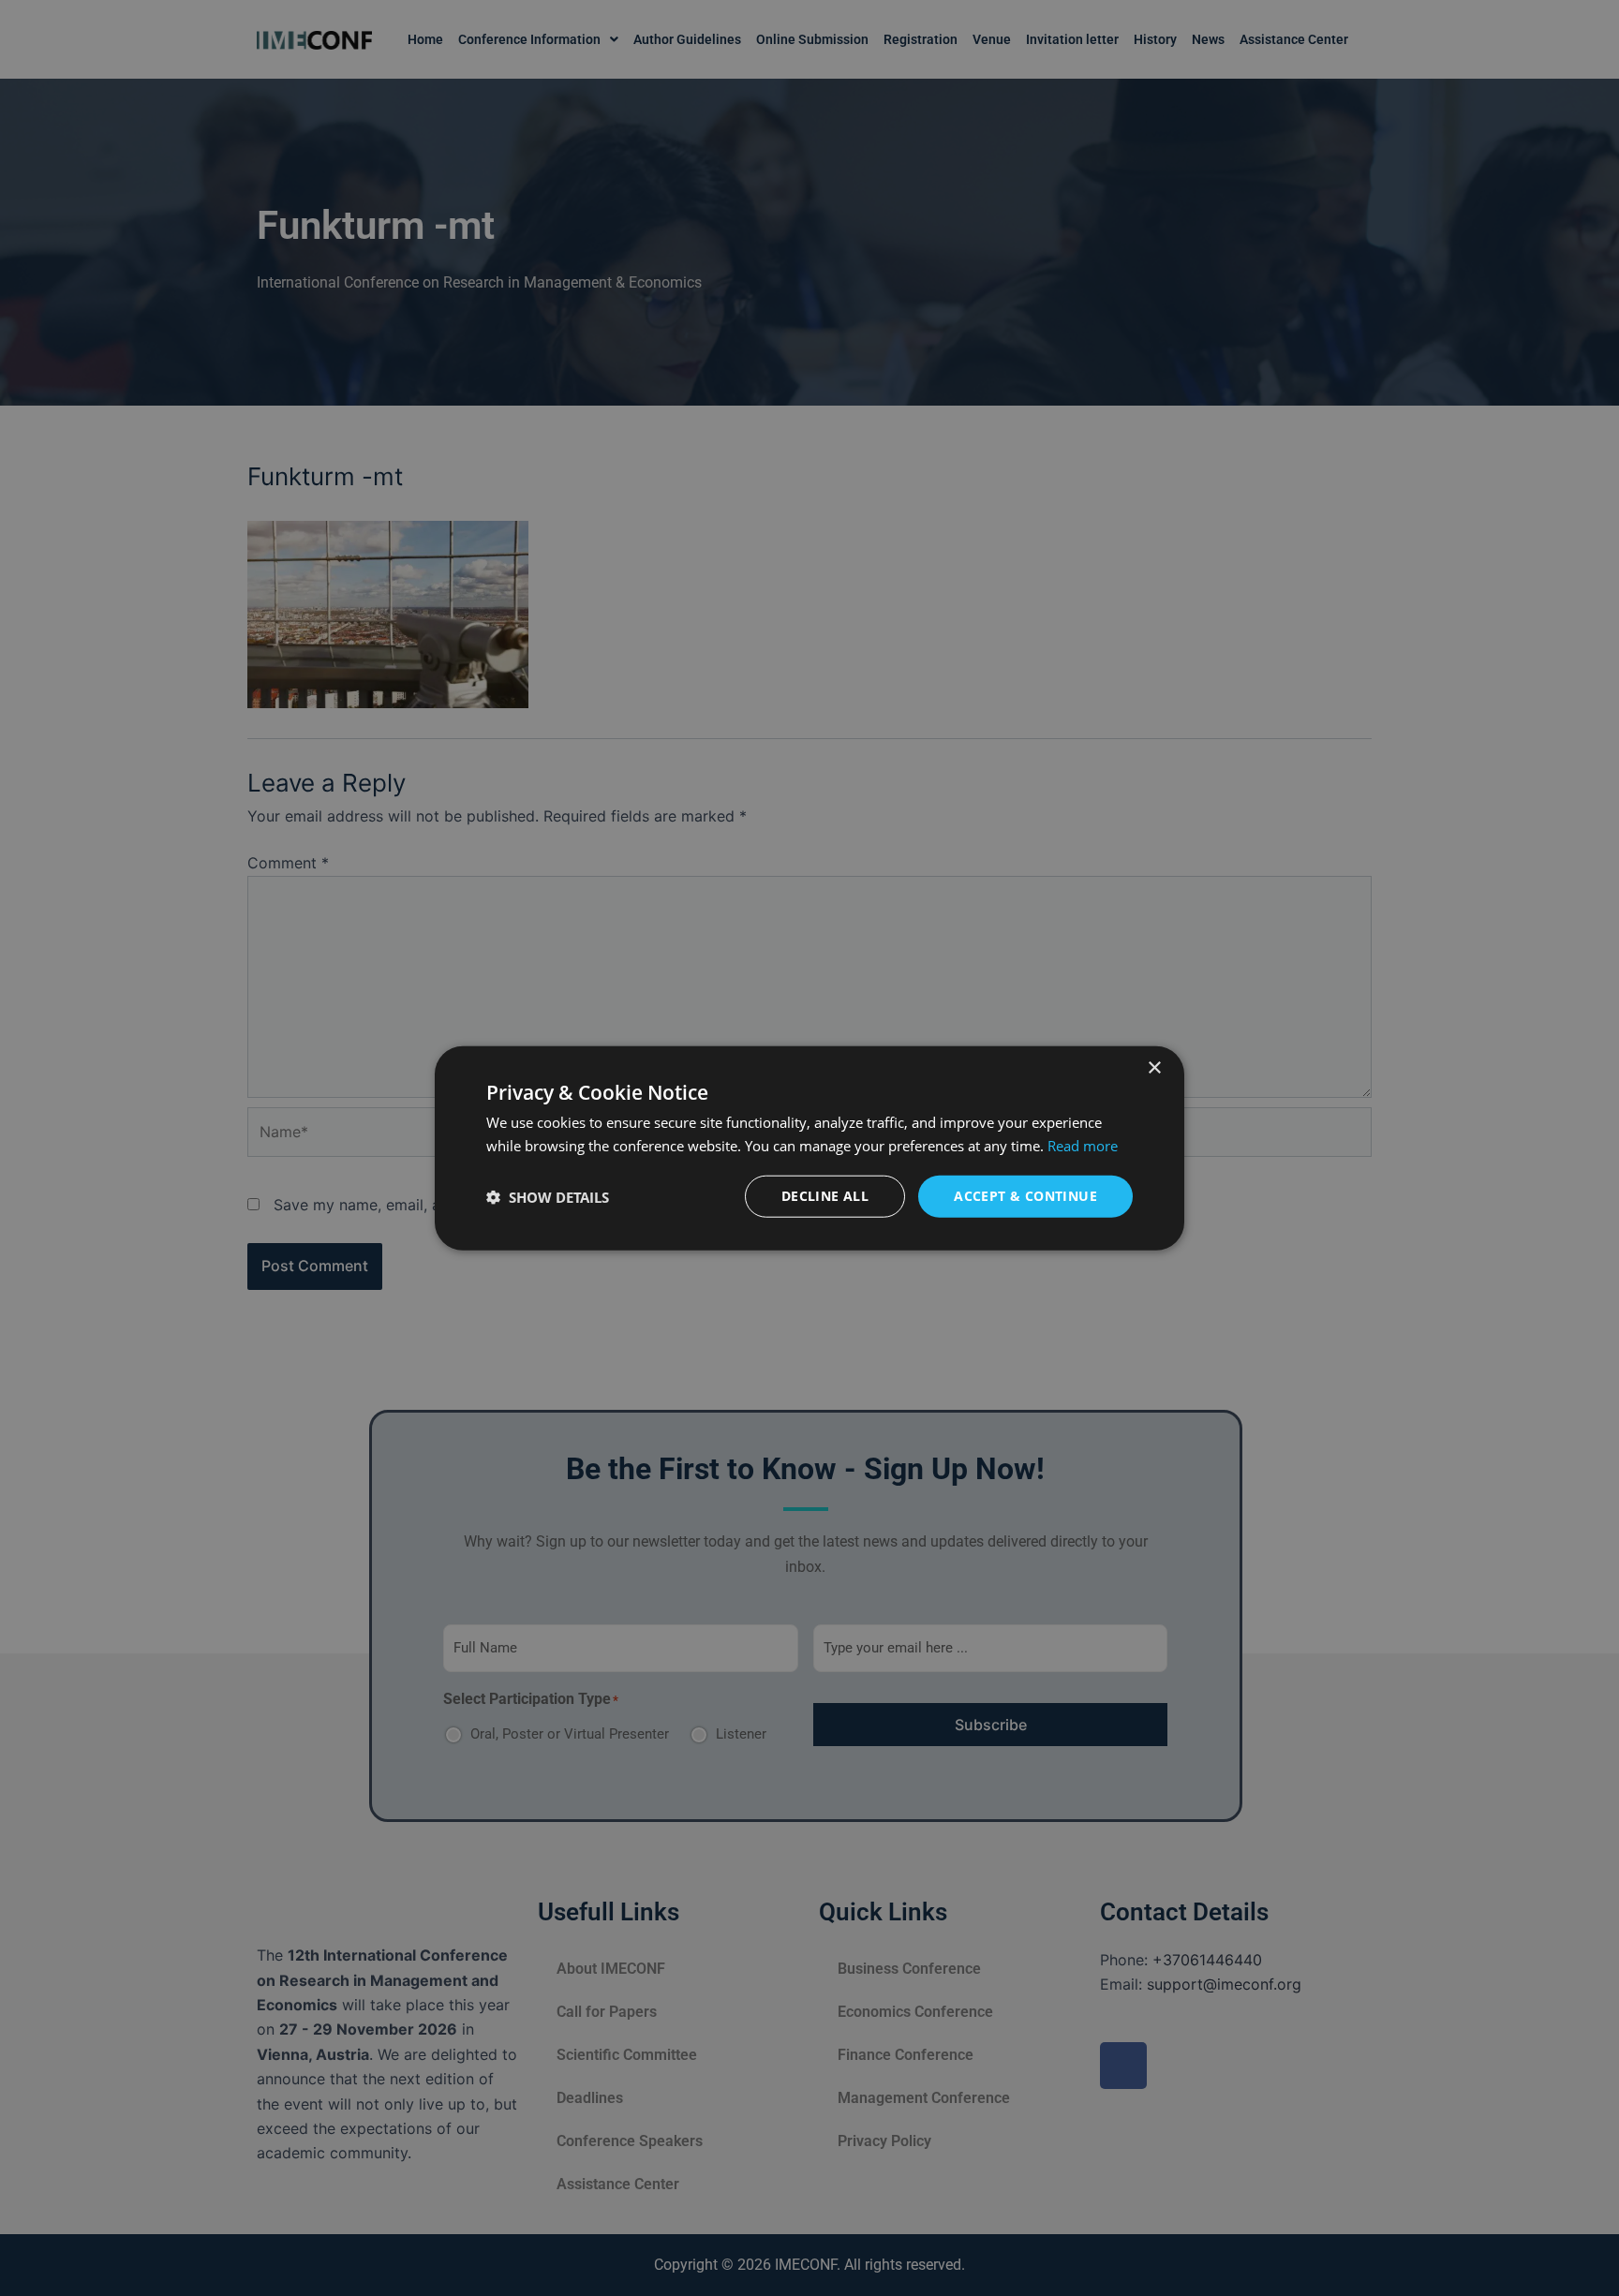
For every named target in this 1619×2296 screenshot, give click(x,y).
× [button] (1154, 1067)
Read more (1083, 1145)
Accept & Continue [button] (1025, 1196)
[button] (548, 1196)
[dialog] (809, 1148)
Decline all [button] (825, 1196)
